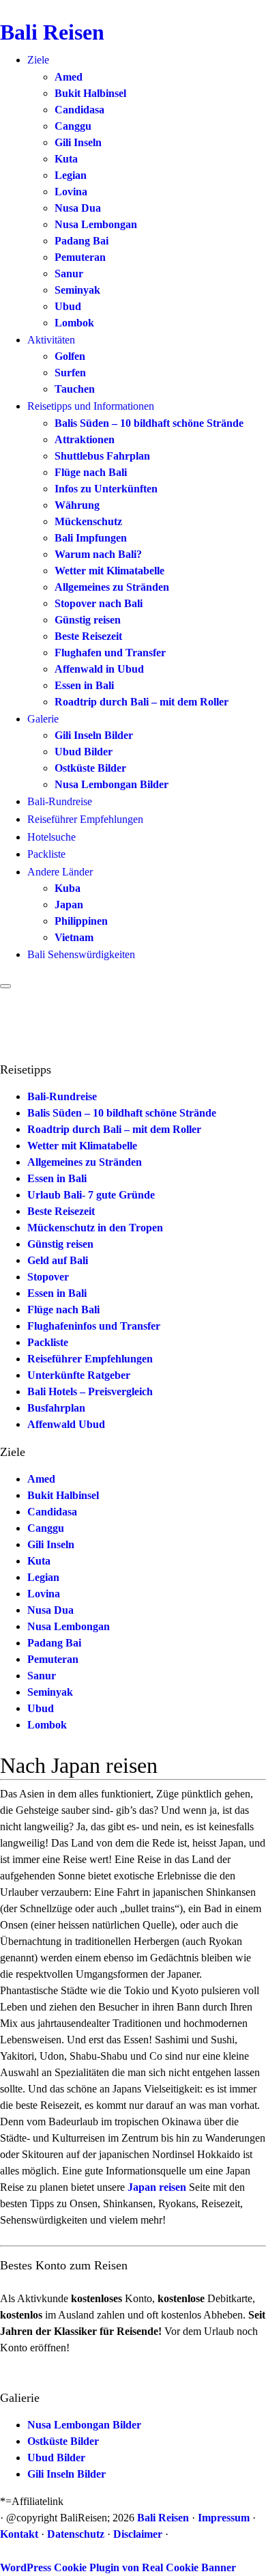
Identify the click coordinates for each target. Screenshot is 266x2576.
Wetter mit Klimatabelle (109, 571)
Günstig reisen (88, 620)
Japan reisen (157, 2187)
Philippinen (81, 921)
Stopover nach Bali (99, 603)
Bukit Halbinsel (90, 93)
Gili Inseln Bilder (94, 735)
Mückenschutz (88, 521)
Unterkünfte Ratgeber (79, 1375)
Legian (71, 175)
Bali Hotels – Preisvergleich (90, 1391)
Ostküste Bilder (90, 768)
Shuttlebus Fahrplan (102, 456)
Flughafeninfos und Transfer (94, 1326)
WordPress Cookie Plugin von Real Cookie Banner (118, 2567)
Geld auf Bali (58, 1260)
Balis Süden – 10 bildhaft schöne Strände (149, 423)
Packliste (46, 854)
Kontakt (19, 2534)
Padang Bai (82, 241)
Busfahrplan (56, 1408)
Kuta (66, 159)
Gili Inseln (78, 142)
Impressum (224, 2518)
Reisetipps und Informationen (91, 406)
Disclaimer (138, 2534)
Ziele (38, 60)
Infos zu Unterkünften (106, 489)
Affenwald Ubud (66, 1424)
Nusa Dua (78, 208)
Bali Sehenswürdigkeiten (81, 954)
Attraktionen (85, 439)
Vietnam (74, 937)
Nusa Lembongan (96, 224)
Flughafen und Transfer (110, 653)
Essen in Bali (84, 685)
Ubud (68, 306)
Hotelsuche (51, 837)
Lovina (71, 192)
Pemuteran (80, 257)
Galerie (43, 719)
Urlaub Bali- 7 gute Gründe (91, 1195)
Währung (77, 505)
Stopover (48, 1277)
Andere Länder (60, 872)
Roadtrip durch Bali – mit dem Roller (142, 702)
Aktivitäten (51, 340)
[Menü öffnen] (5, 986)
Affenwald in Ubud (99, 669)
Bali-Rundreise (60, 801)
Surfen (70, 373)
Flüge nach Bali (91, 472)
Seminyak (77, 290)
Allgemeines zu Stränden (112, 587)
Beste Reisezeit (88, 636)
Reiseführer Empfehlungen (85, 819)
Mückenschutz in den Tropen (95, 1228)
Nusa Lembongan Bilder (112, 784)
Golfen (70, 356)
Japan (69, 905)
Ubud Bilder (84, 752)
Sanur (69, 274)
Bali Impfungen (91, 538)
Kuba (68, 888)
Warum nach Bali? (98, 554)
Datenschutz (76, 2534)
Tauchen (75, 389)
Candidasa (79, 110)
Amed (69, 77)
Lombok (74, 323)
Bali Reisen (52, 32)
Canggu (73, 126)
